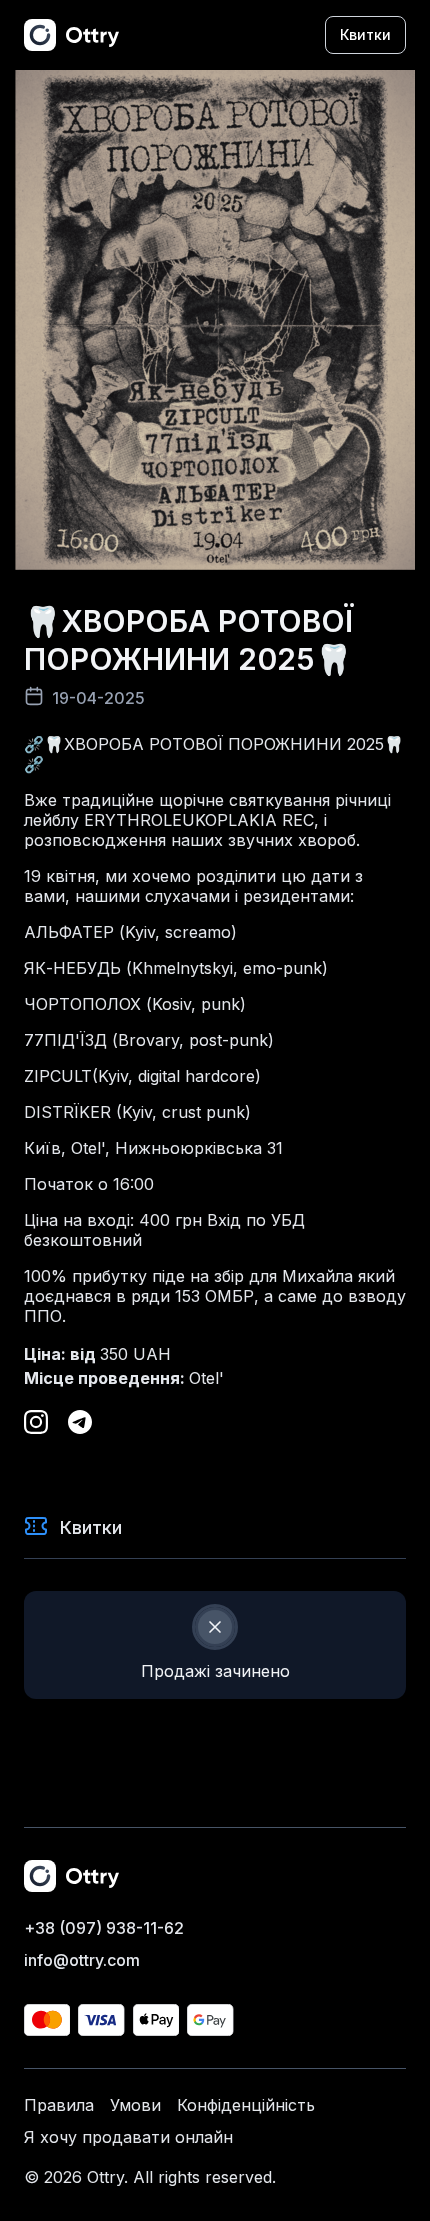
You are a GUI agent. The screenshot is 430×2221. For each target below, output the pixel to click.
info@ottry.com (82, 1960)
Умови (135, 2105)
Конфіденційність (246, 2105)
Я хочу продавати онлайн (128, 2137)
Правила (59, 2105)
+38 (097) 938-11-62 (104, 1928)
